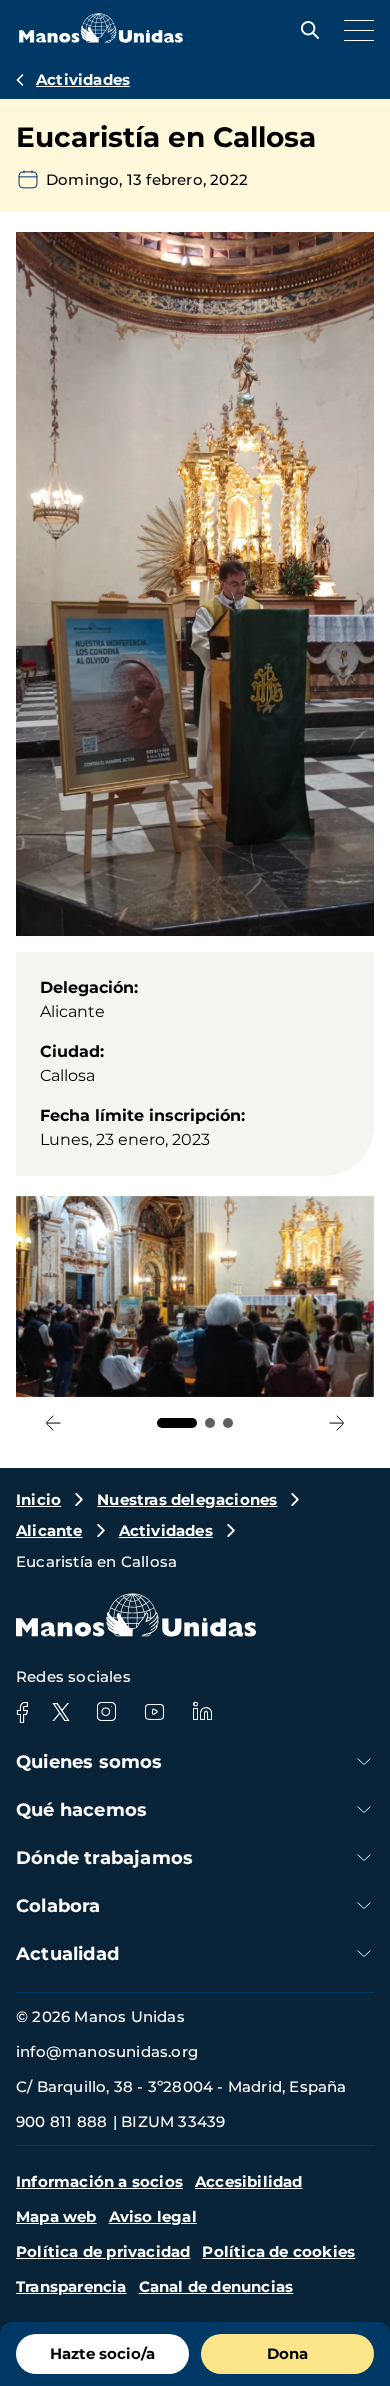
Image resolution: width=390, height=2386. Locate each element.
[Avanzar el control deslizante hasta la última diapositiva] (53, 1422)
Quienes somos (89, 1762)
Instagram (106, 1712)
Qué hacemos (81, 1810)
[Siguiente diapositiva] (336, 1422)
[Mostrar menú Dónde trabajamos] (364, 1857)
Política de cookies (278, 2251)
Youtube (154, 1712)
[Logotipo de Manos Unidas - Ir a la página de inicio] (101, 37)
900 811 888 (61, 2121)
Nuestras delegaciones (187, 1499)
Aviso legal (153, 2216)
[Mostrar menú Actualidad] (364, 1953)
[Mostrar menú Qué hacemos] (364, 1809)
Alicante (49, 1530)
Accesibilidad (249, 2181)
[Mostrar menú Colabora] (364, 1905)
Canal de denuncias (216, 2286)
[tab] (177, 1423)
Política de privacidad (103, 2251)
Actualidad (67, 1954)
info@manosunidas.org (107, 2051)
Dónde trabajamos (104, 1858)
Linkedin (202, 1712)
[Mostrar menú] (354, 30)
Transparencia (71, 2286)
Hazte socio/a (102, 2353)
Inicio (38, 1499)
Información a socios (99, 2181)
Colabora (58, 1906)
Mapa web (56, 2216)
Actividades (83, 79)
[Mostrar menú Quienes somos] (364, 1761)
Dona (287, 2353)
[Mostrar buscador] (305, 30)
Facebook (22, 1712)
